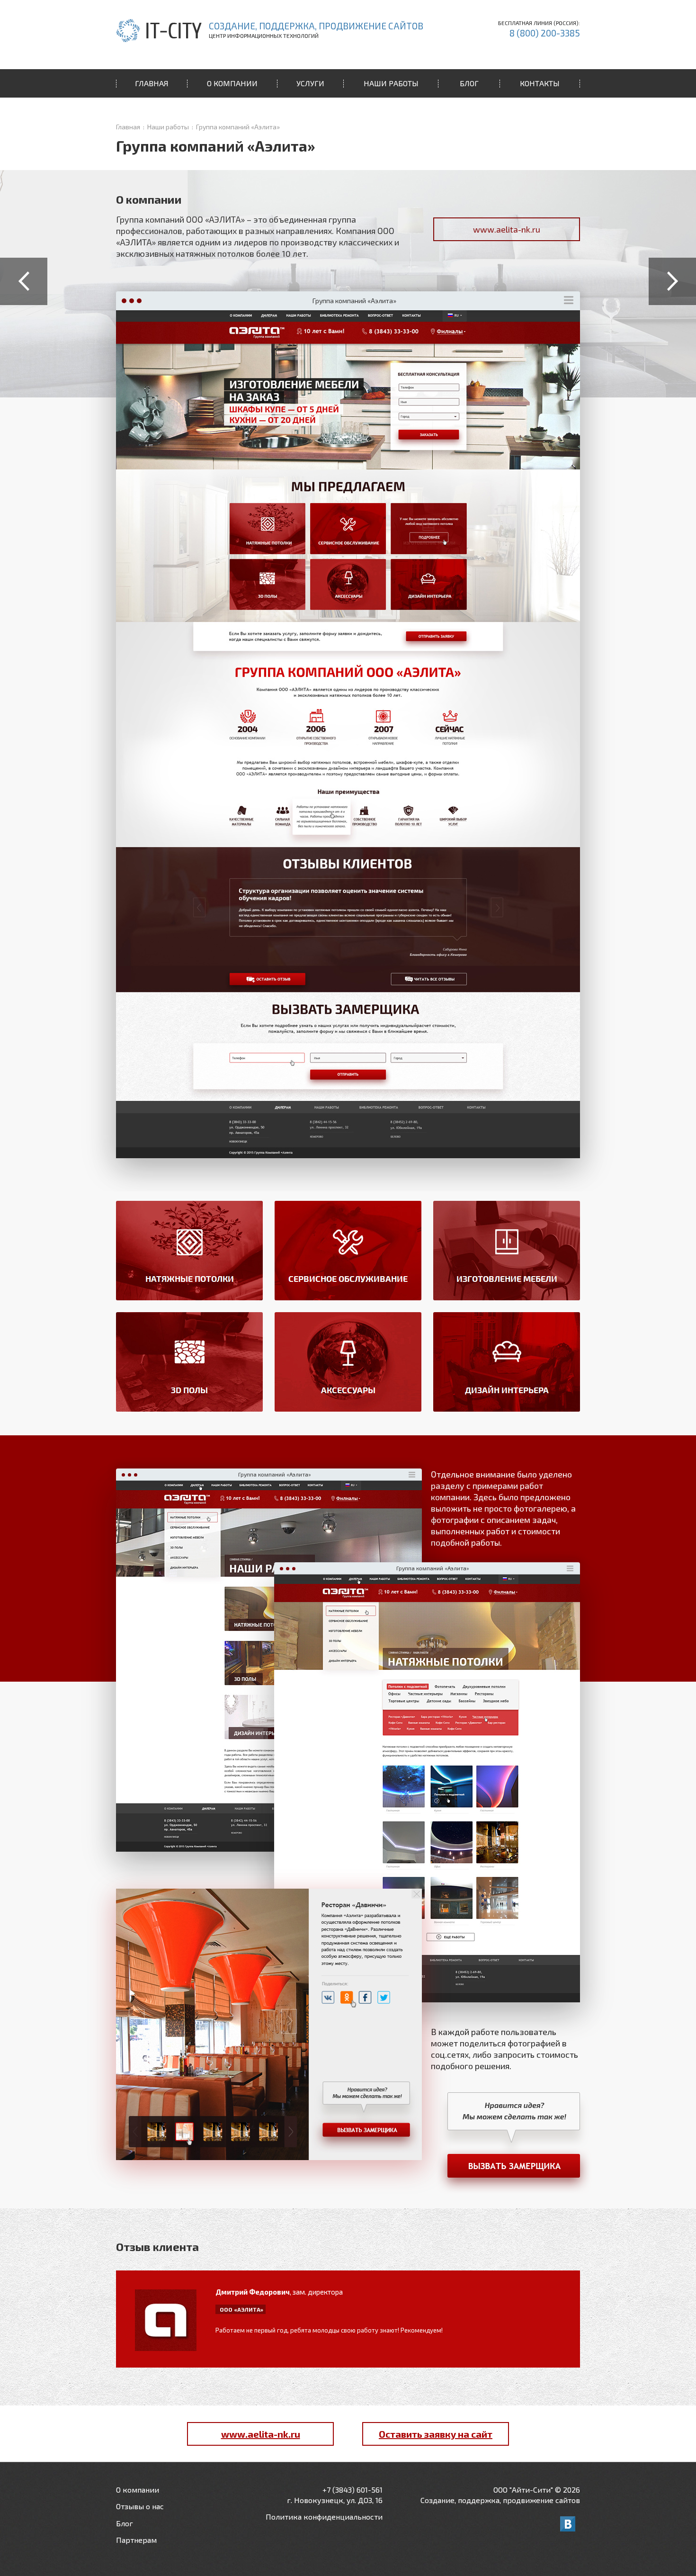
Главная (128, 127)
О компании (138, 2490)
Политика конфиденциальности (324, 2517)
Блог (125, 2523)
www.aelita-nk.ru (507, 229)
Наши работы (168, 127)
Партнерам (136, 2540)
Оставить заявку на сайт (436, 2434)
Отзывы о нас (140, 2506)
